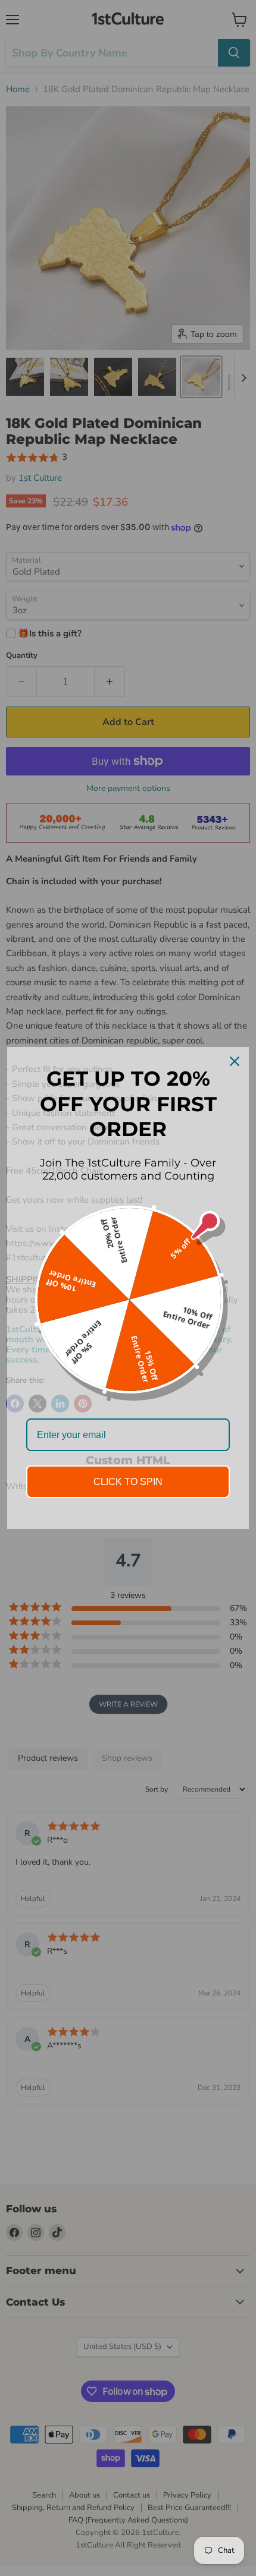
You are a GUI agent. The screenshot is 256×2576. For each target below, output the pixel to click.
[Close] (235, 1061)
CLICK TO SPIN (128, 1482)
